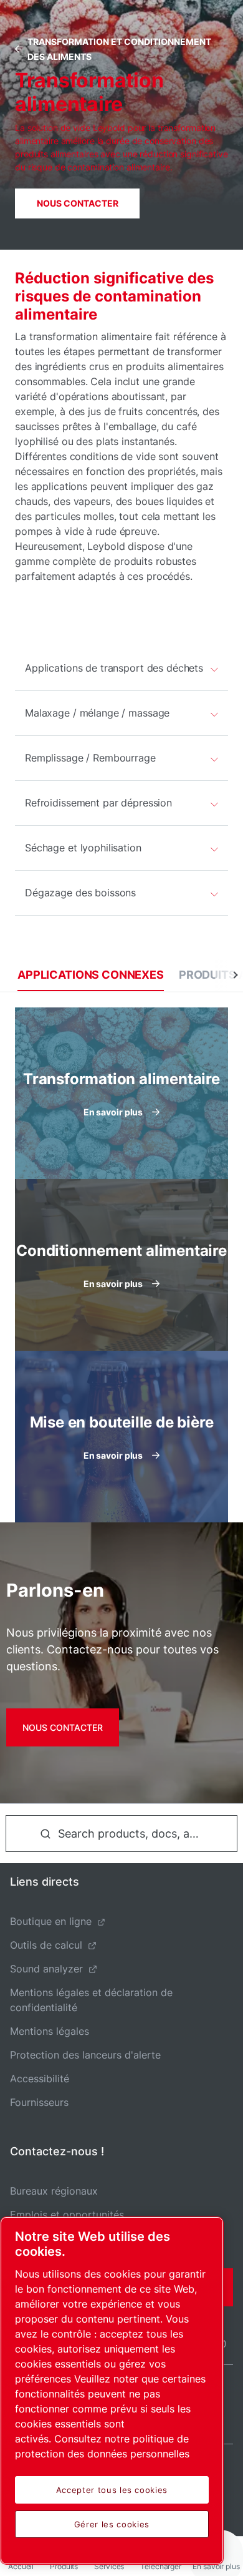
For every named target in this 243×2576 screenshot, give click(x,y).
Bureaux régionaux (54, 2191)
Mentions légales (50, 2031)
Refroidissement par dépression (98, 803)
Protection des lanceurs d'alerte (85, 2055)
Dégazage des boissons (80, 893)
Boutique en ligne (51, 1921)
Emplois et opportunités (67, 2215)
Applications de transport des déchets (114, 668)
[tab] (91, 975)
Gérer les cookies (112, 2524)
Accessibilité (40, 2079)
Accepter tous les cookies (112, 2490)
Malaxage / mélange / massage (97, 713)
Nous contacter (78, 203)
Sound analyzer (46, 1969)
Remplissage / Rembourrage (90, 758)
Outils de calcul (46, 1945)
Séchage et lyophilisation (83, 848)
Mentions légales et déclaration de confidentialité (91, 2000)
